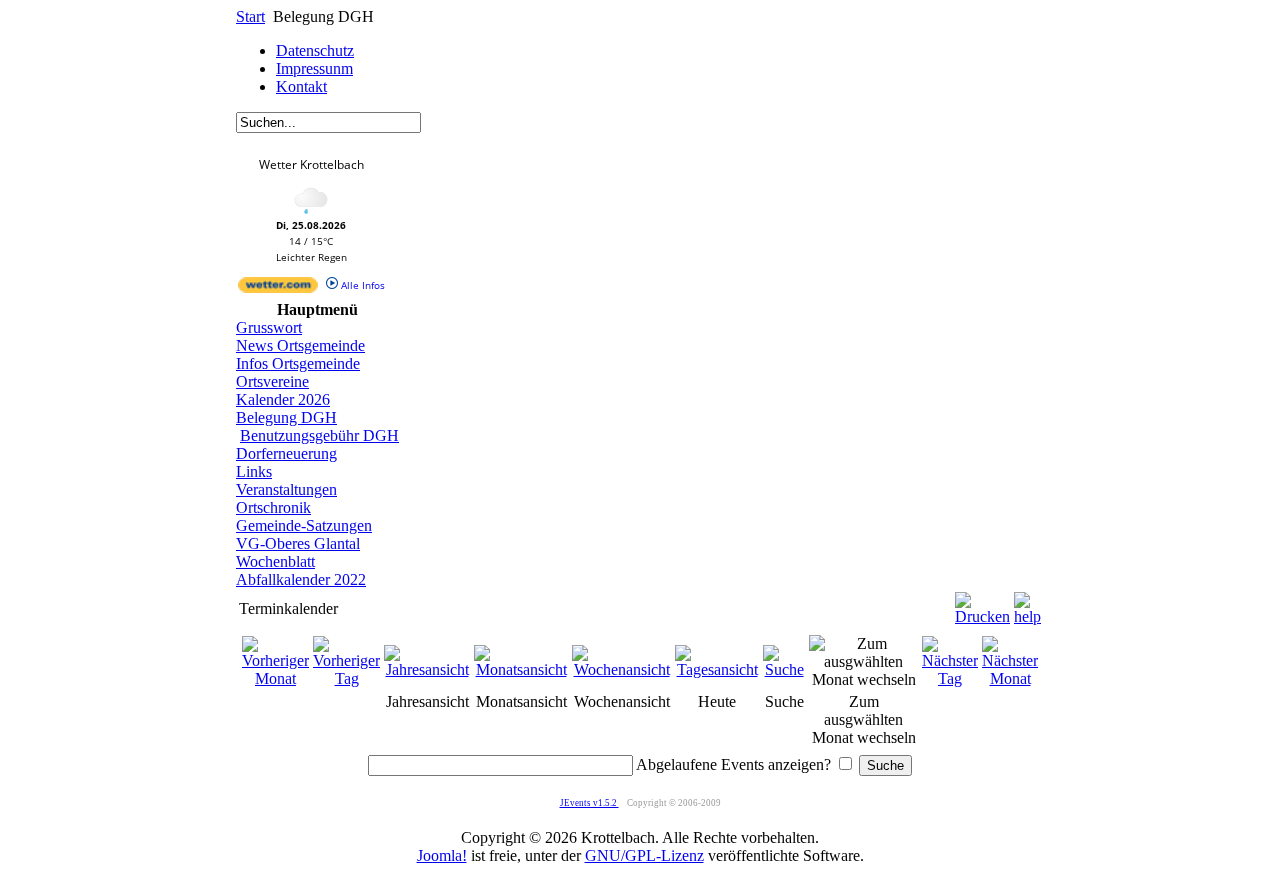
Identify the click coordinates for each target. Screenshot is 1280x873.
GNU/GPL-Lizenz (644, 855)
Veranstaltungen (286, 489)
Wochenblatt (275, 561)
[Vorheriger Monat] (275, 678)
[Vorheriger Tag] (346, 678)
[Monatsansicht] (521, 669)
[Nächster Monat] (1010, 678)
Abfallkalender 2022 (301, 579)
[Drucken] (982, 603)
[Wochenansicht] (621, 669)
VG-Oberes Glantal (298, 543)
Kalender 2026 (283, 399)
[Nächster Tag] (950, 678)
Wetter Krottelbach (311, 164)
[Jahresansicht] (427, 669)
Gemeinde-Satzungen (304, 525)
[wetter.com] (278, 289)
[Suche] (784, 669)
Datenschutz (315, 50)
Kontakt (301, 86)
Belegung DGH (286, 417)
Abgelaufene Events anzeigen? (733, 764)
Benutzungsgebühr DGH (319, 435)
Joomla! (442, 855)
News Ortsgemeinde (300, 345)
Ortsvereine (272, 381)
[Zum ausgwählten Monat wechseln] (863, 679)
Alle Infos (361, 285)
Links (254, 471)
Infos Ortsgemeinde (298, 363)
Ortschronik (273, 507)
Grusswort (269, 327)
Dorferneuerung (286, 453)
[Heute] (717, 669)
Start (250, 16)
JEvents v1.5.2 (589, 803)
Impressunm (314, 68)
